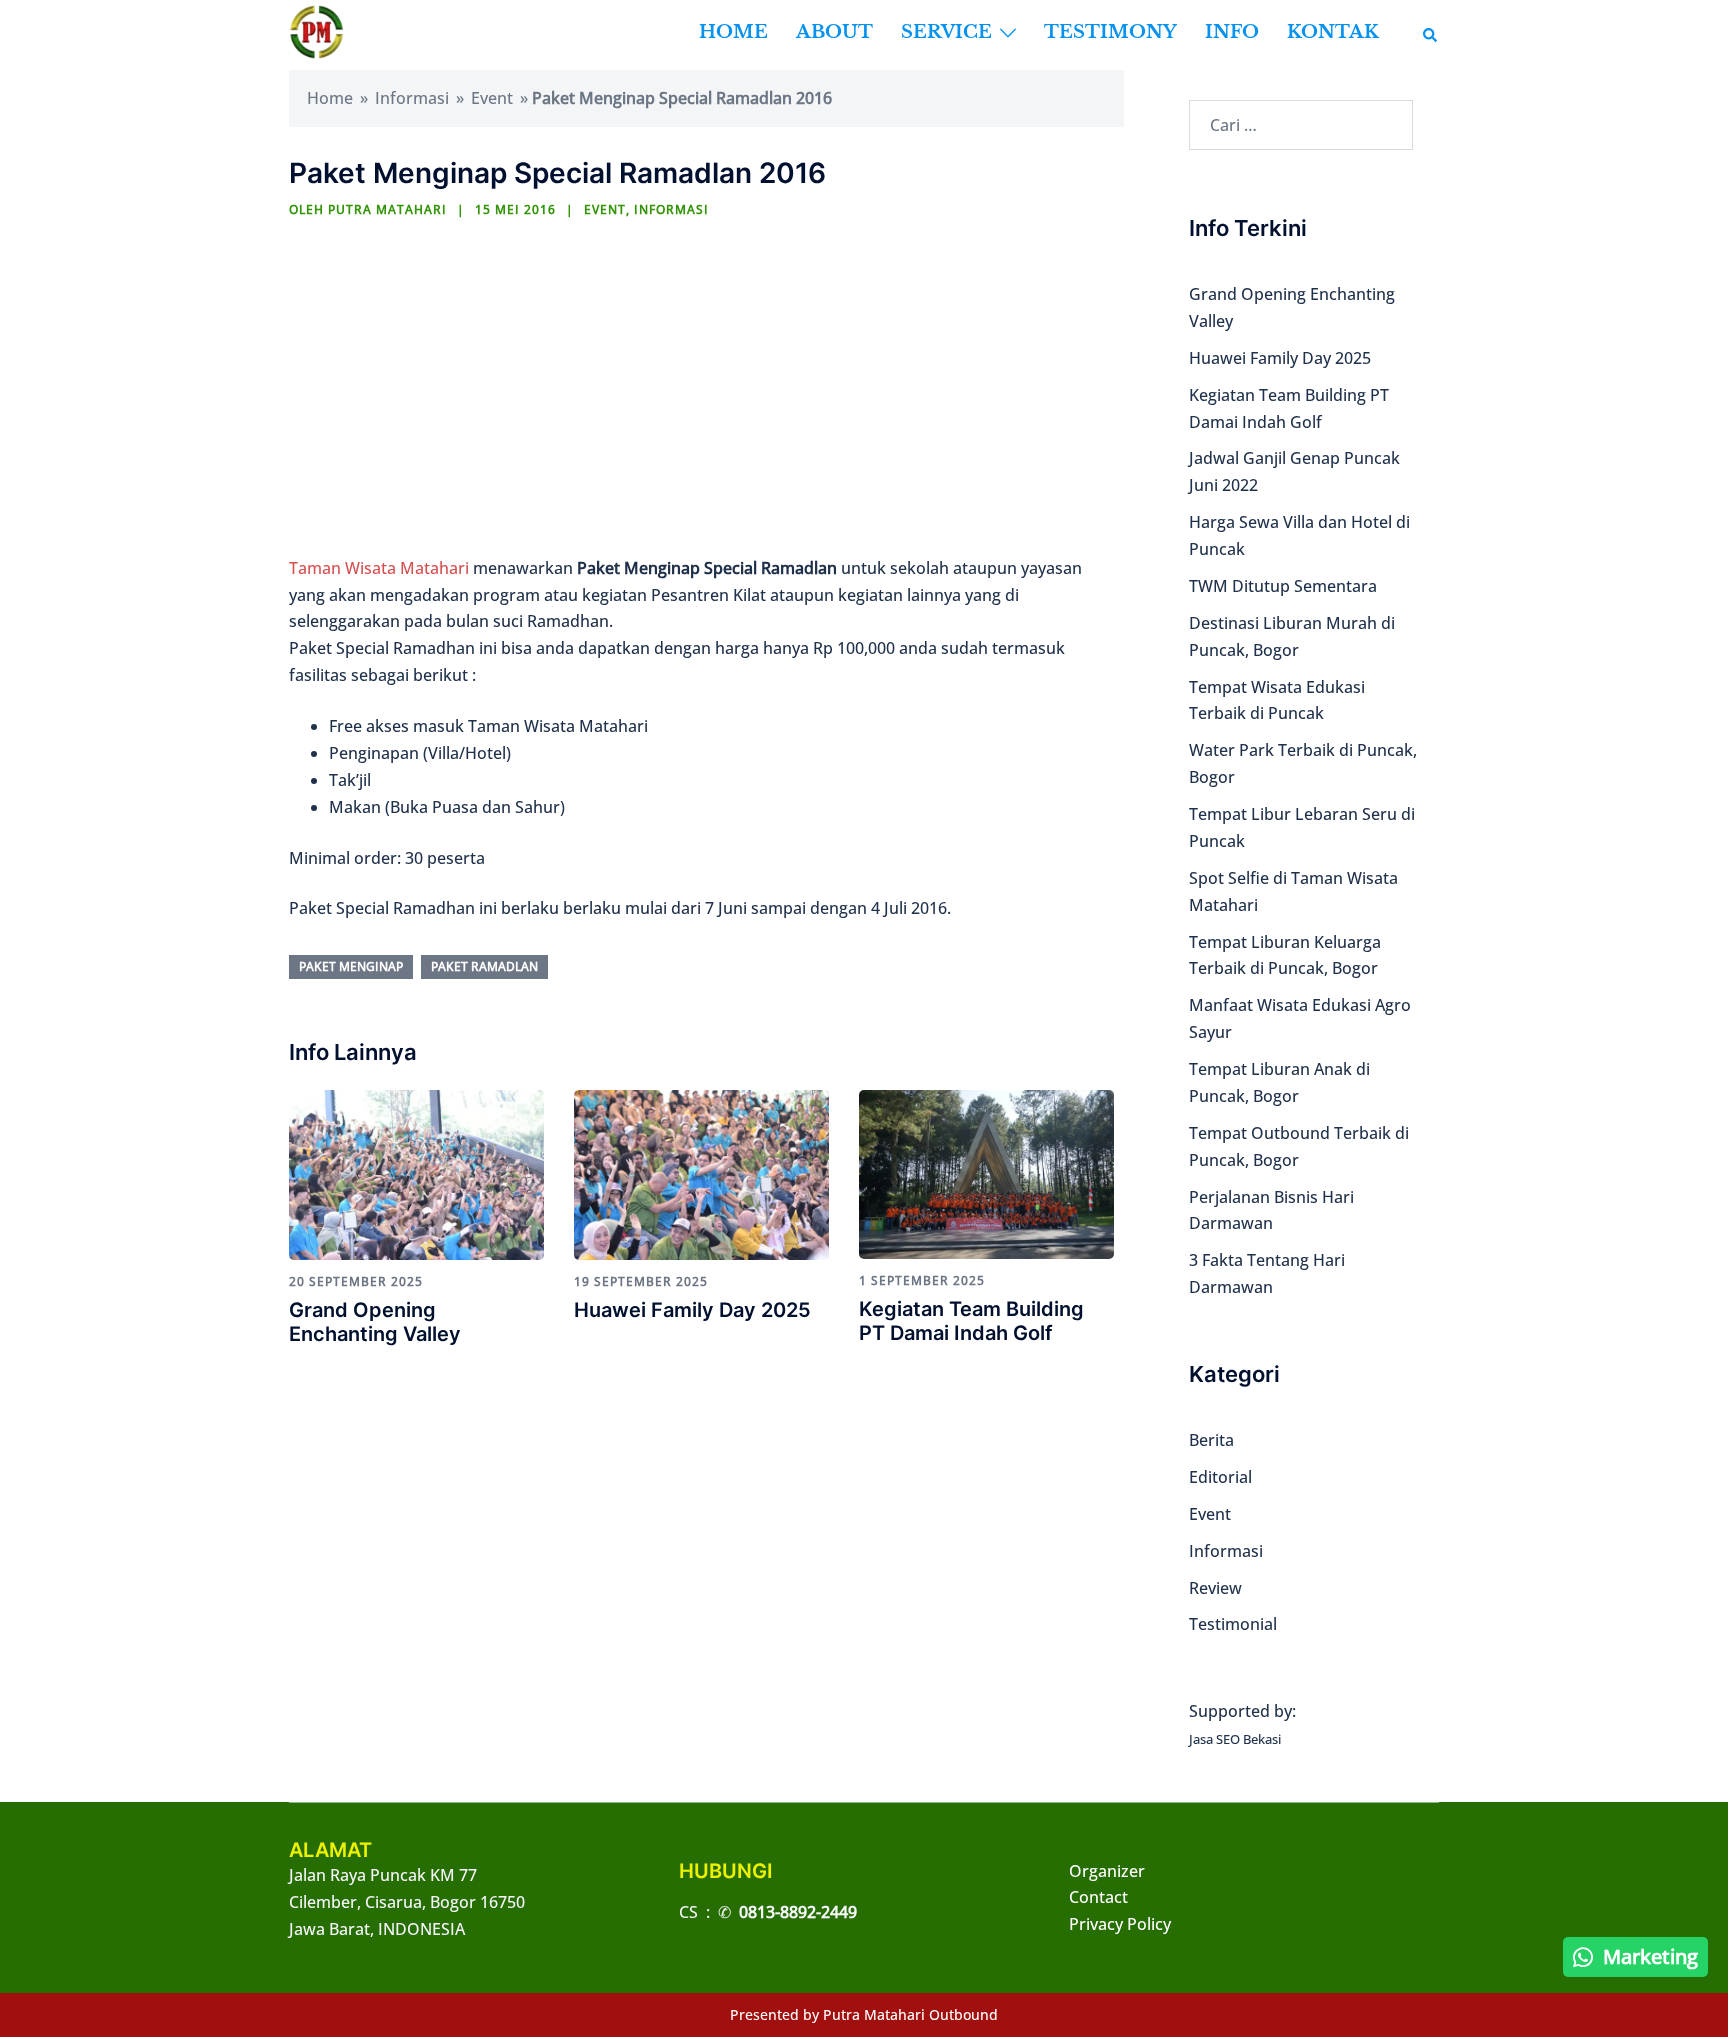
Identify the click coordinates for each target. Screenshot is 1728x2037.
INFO (1232, 32)
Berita (1211, 1440)
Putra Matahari (387, 209)
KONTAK (1333, 32)
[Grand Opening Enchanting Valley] (416, 1173)
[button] (1431, 32)
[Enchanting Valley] (316, 31)
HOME (733, 32)
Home (330, 98)
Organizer (1107, 1871)
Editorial (1220, 1477)
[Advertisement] (701, 391)
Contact (1098, 1897)
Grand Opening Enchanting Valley (375, 1322)
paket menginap (351, 966)
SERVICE (946, 32)
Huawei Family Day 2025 (692, 1310)
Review (1215, 1588)
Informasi (412, 98)
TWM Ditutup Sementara (1283, 586)
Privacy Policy (1120, 1924)
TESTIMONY (1110, 32)
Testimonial (1233, 1624)
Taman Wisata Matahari (379, 568)
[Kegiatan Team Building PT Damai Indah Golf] (986, 1173)
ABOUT (834, 32)
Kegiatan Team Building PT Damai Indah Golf (971, 1321)
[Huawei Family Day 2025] (701, 1173)
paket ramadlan (484, 966)
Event (492, 98)
